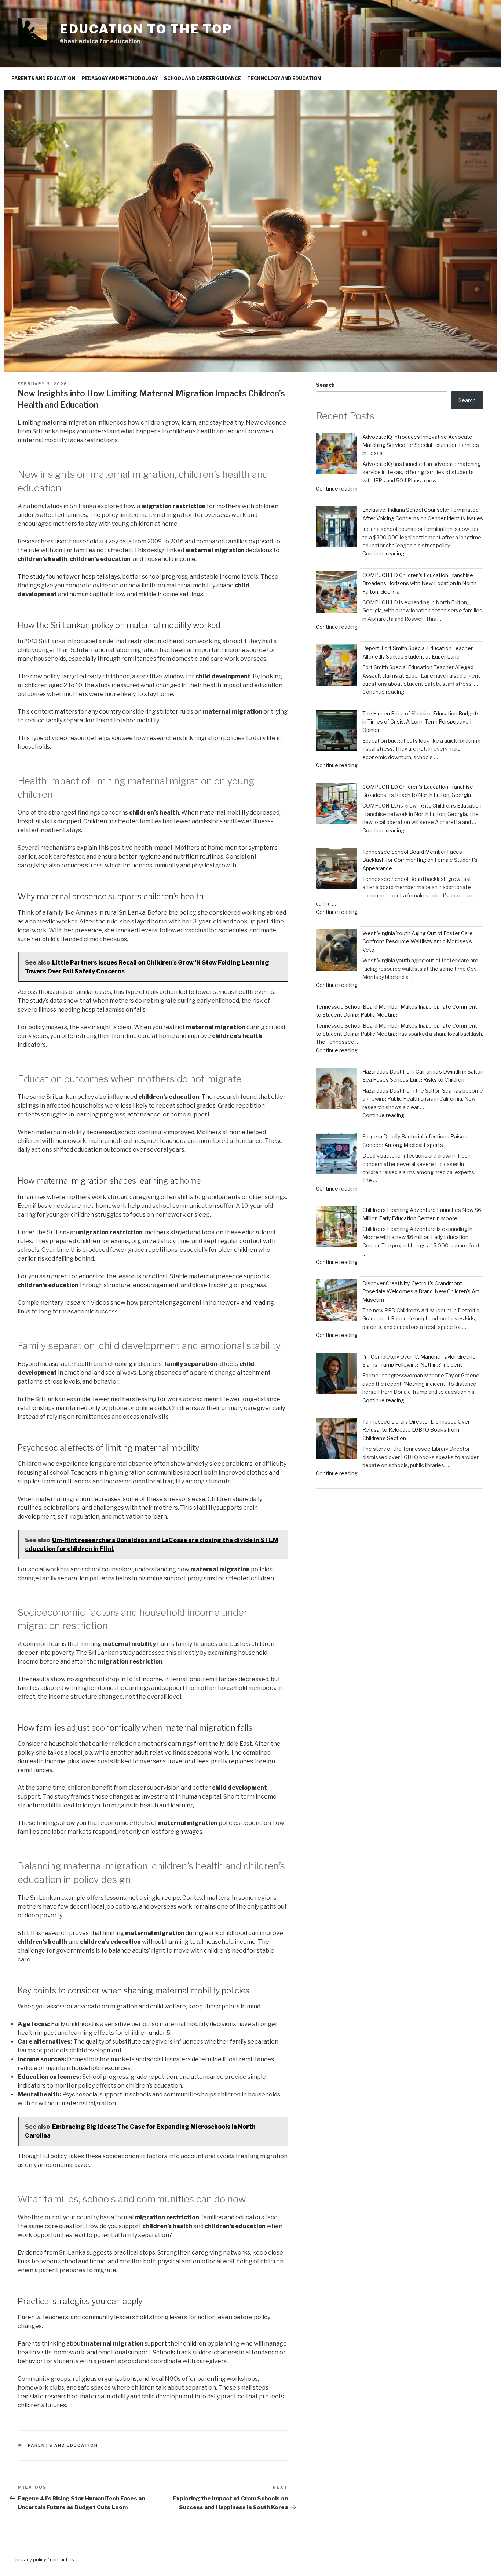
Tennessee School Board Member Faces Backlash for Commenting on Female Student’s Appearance (420, 860)
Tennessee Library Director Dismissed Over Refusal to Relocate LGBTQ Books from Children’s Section (416, 1430)
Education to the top (146, 29)
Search (325, 385)
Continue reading (337, 489)
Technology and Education (284, 78)
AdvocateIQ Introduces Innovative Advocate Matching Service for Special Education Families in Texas (421, 445)
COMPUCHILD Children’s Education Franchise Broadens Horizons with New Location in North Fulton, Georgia (419, 583)
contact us (62, 2559)
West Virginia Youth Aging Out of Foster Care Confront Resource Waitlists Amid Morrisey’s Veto (418, 941)
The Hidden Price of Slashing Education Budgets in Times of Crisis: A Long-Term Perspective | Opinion (421, 722)
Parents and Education (43, 78)
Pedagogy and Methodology (120, 78)
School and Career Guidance (202, 78)
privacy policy (31, 2559)
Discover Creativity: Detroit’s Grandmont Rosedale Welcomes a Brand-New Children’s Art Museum (421, 1291)
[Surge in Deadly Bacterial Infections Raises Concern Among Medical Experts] (337, 1154)
